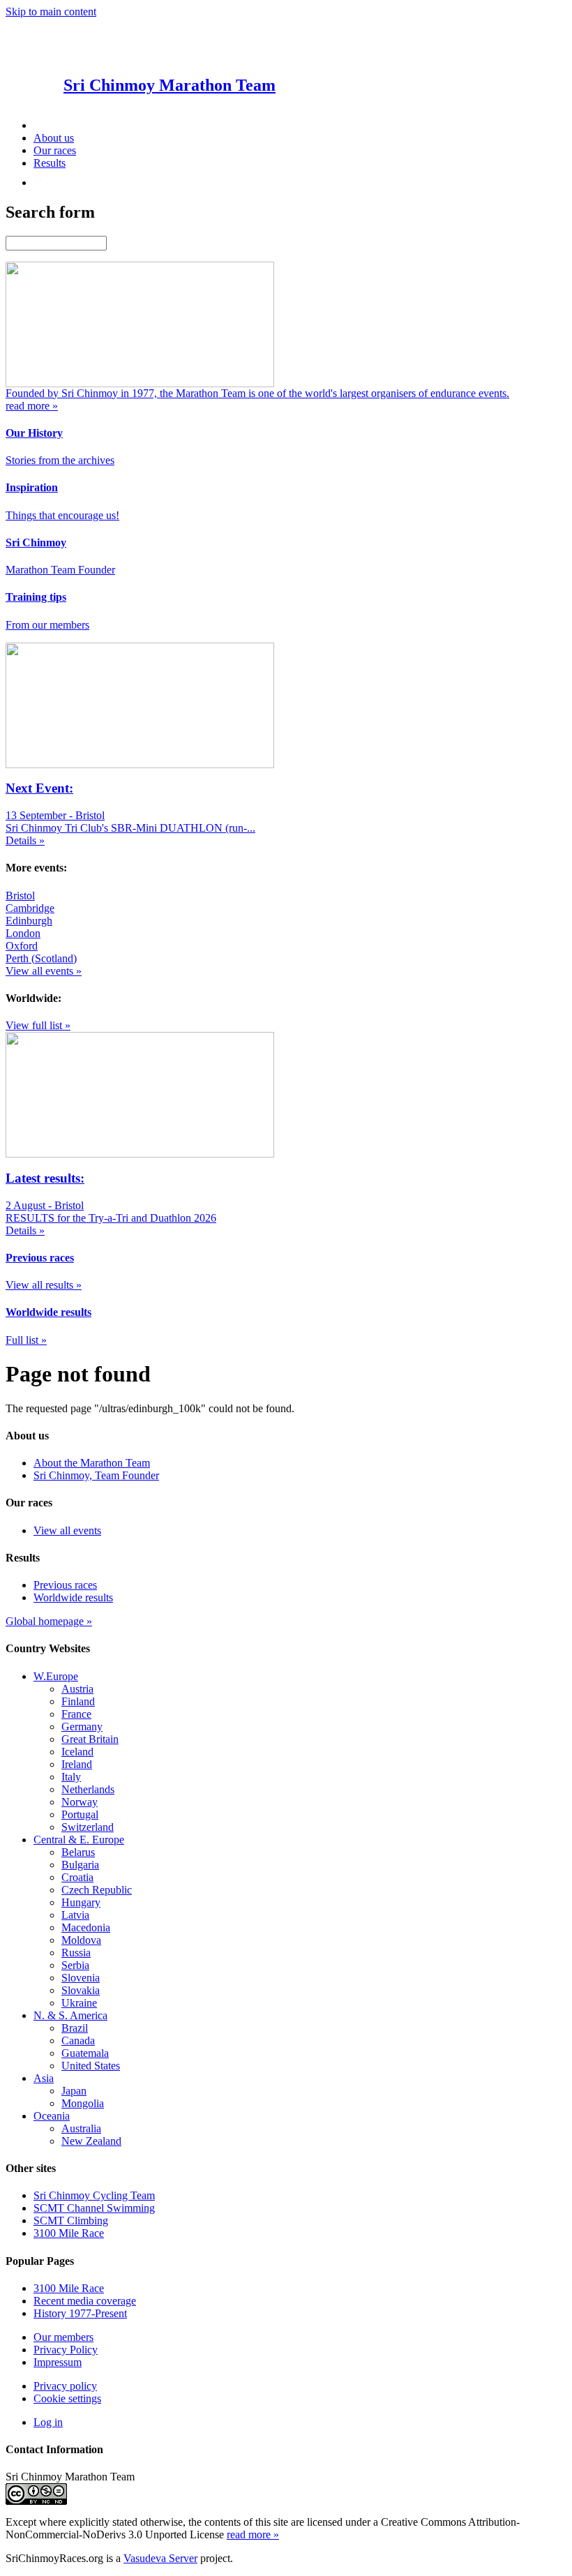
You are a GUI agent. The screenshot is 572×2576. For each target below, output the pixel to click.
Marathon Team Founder (60, 570)
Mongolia (83, 2103)
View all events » (44, 971)
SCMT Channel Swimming (94, 2208)
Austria (77, 1689)
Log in (48, 2422)
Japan (74, 2091)
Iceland (77, 1752)
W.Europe (56, 1676)
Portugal (80, 1814)
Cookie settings (67, 2398)
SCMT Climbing (71, 2221)
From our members (47, 625)
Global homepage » (49, 1621)
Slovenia (81, 1978)
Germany (82, 1727)
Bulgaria (80, 1865)
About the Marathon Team (92, 1463)
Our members (63, 2337)
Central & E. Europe (79, 1840)
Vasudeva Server (160, 2558)
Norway (80, 1802)
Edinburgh (29, 921)
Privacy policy (65, 2386)
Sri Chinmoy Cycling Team (94, 2195)
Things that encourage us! (62, 515)
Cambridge (30, 908)
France (76, 1714)
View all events (67, 1530)
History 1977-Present (80, 2313)
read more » (253, 2534)
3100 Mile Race (69, 2233)
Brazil (75, 2028)
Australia (81, 2128)
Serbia (75, 1965)
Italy (71, 1777)
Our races (55, 150)
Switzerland (88, 1827)
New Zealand (91, 2141)
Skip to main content (51, 12)
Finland (78, 1701)
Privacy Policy (66, 2350)
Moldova (81, 1940)
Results (50, 163)
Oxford (22, 946)
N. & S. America (70, 2015)
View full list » (38, 1025)
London (23, 933)
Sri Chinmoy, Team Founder (96, 1475)
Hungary (81, 1902)
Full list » (26, 1340)
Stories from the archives (60, 460)
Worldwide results (73, 1597)
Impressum (58, 2362)
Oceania (52, 2116)
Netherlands (88, 1789)
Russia (76, 1953)
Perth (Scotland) (41, 958)
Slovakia (81, 1990)
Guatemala (85, 2053)
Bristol (20, 896)
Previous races (65, 1585)
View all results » (44, 1285)
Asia (44, 2078)
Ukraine (79, 2003)
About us (54, 138)
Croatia (77, 1877)
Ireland (77, 1764)
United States (91, 2066)
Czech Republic (97, 1890)
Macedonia (86, 1927)
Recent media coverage (85, 2301)
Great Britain (90, 1739)
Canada (78, 2040)
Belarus (78, 1852)
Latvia (75, 1915)
